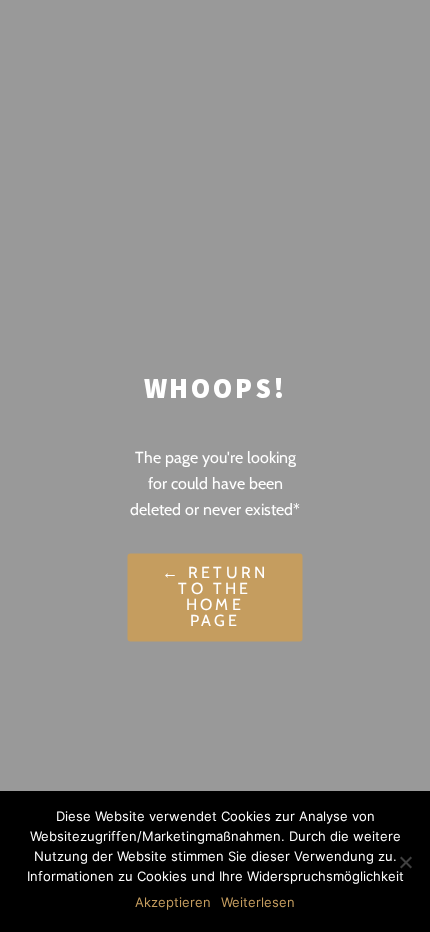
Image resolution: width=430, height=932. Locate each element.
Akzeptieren (173, 902)
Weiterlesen (258, 902)
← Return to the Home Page (215, 597)
